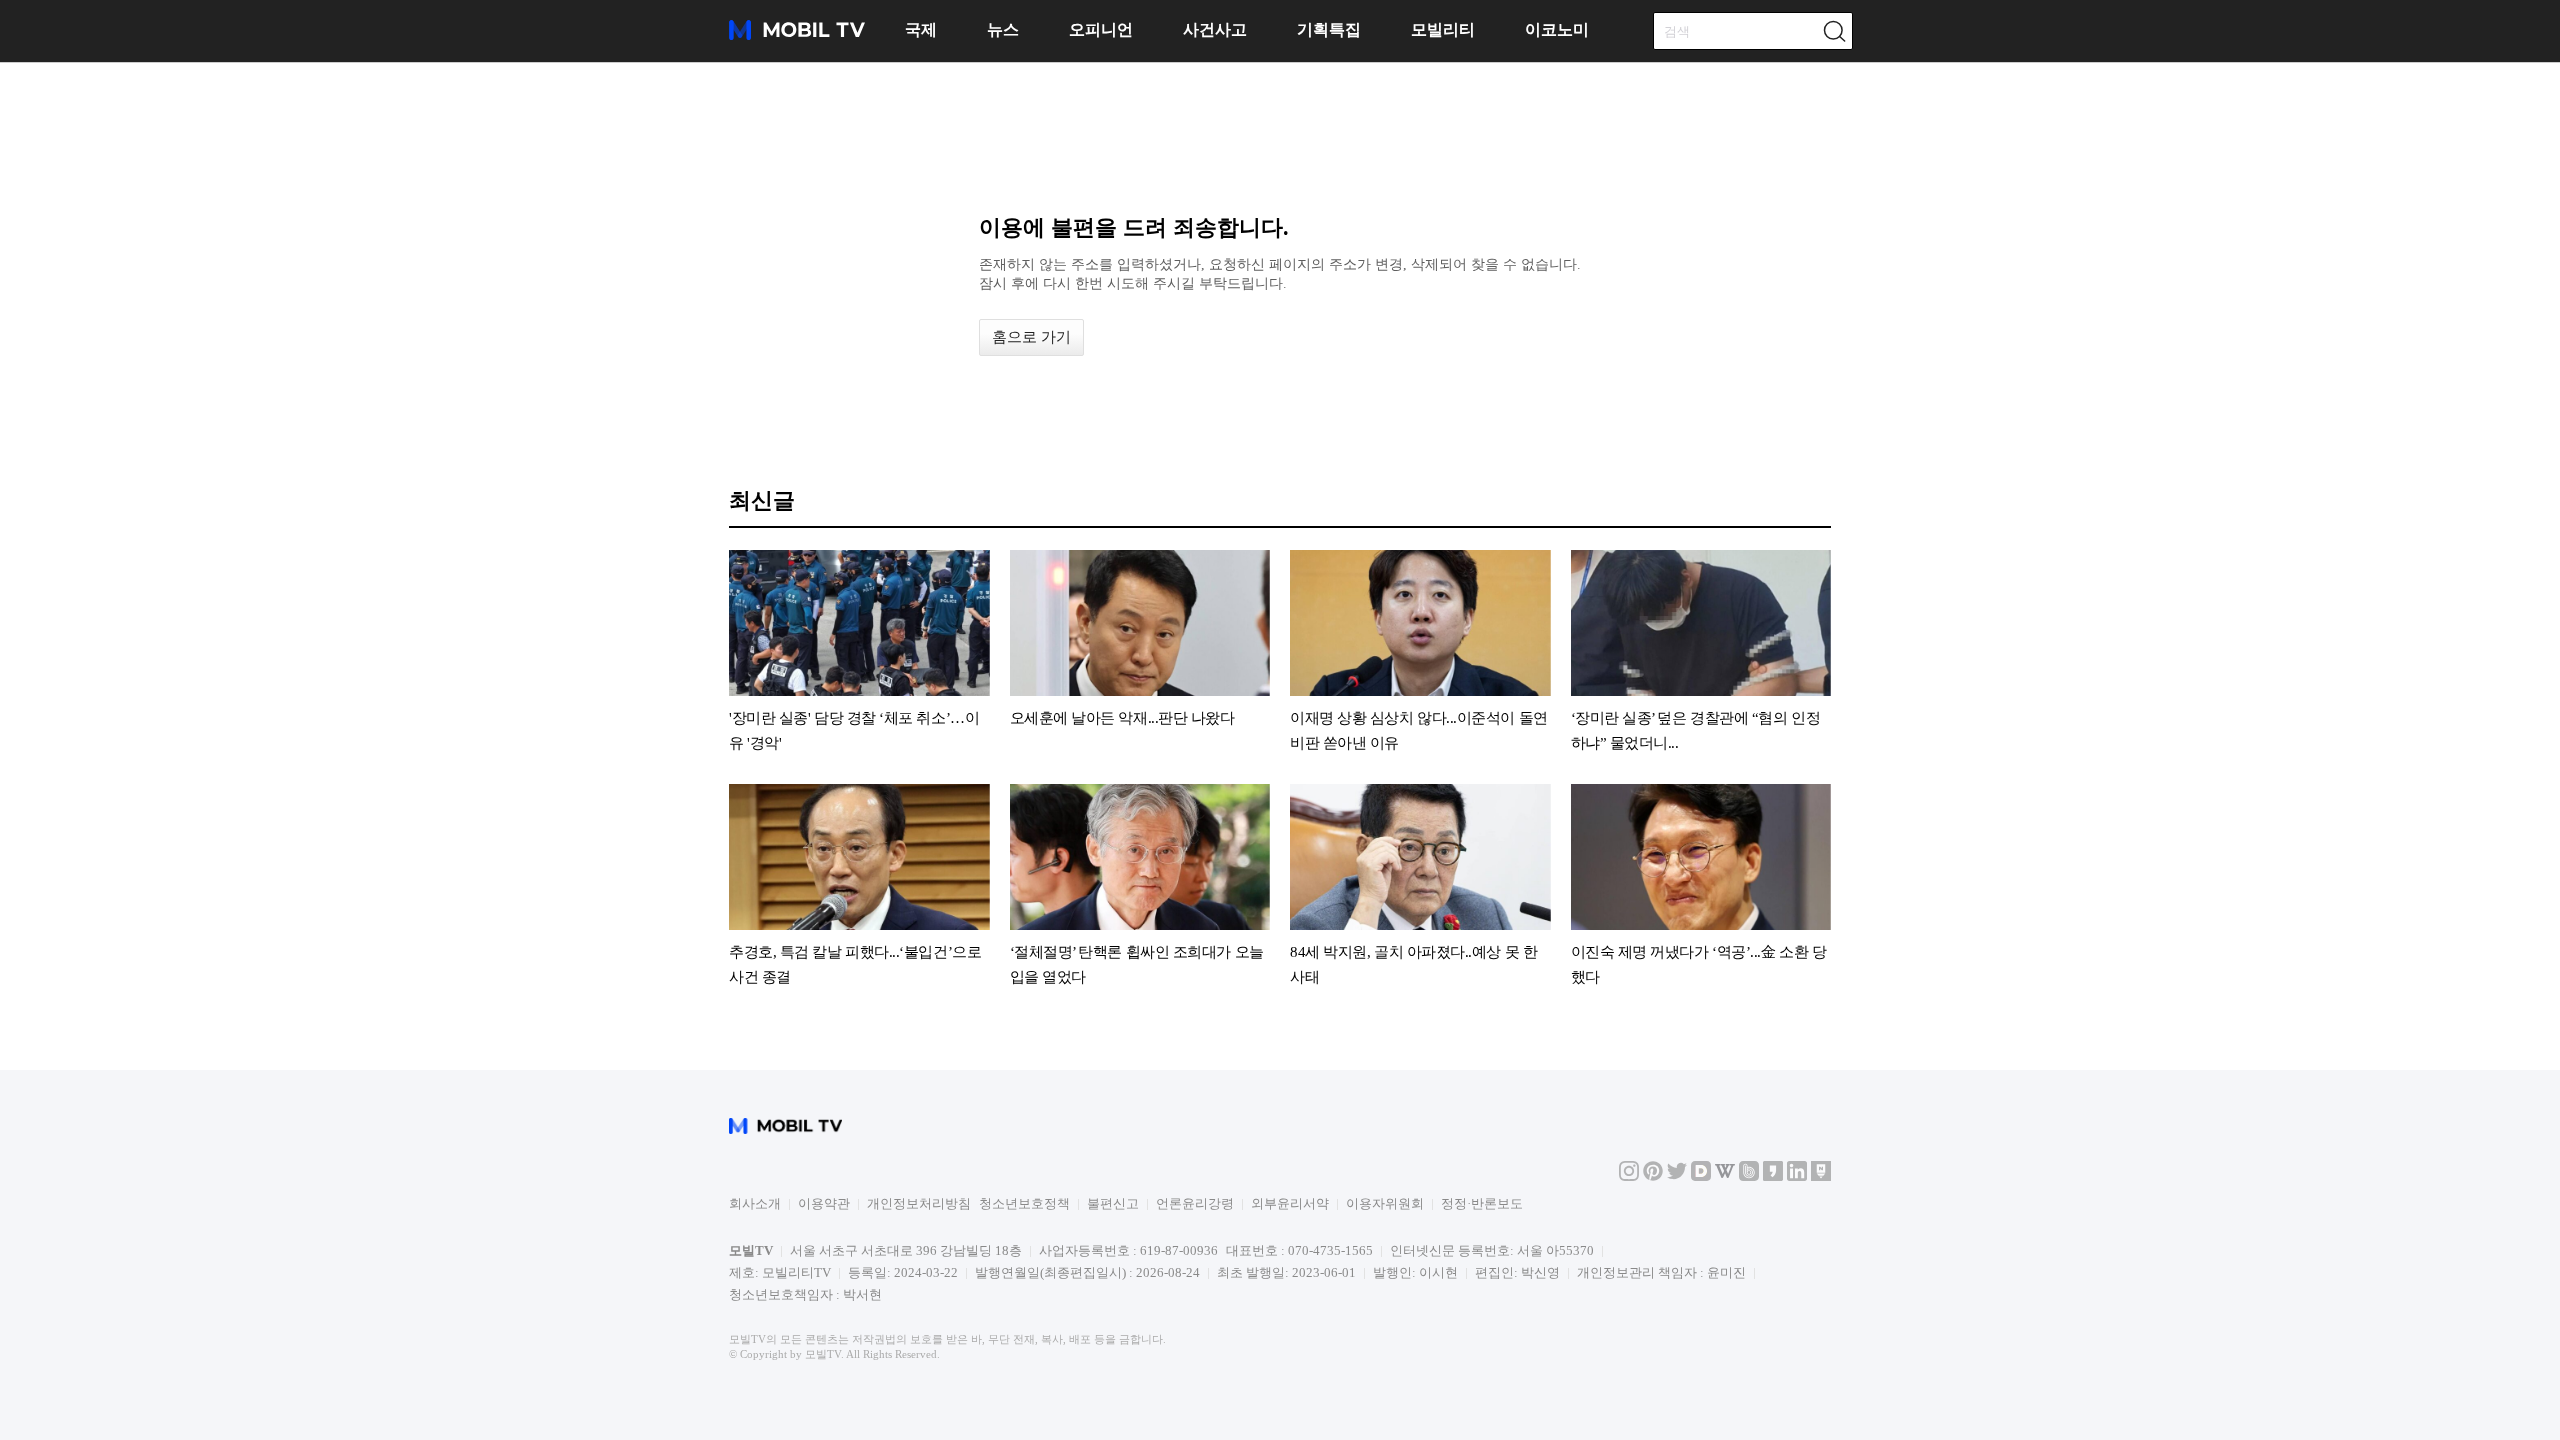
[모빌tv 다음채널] (1701, 1176)
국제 (921, 29)
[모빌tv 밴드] (1749, 1176)
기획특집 (1329, 29)
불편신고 (1113, 1203)
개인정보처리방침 (919, 1203)
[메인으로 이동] (797, 36)
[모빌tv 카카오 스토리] (1773, 1176)
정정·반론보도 (1482, 1203)
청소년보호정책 (1024, 1203)
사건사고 (1215, 29)
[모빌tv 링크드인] (1797, 1176)
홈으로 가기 (1031, 337)
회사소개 (755, 1203)
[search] (1834, 31)
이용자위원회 (1385, 1203)
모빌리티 (1443, 29)
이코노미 (1557, 29)
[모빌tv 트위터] (1677, 1176)
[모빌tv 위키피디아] (1725, 1176)
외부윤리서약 (1290, 1203)
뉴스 (1003, 29)
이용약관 (824, 1203)
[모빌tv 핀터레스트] (1653, 1176)
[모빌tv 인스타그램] (1629, 1176)
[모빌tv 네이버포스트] (1821, 1176)
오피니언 (1101, 29)
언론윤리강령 (1195, 1203)
